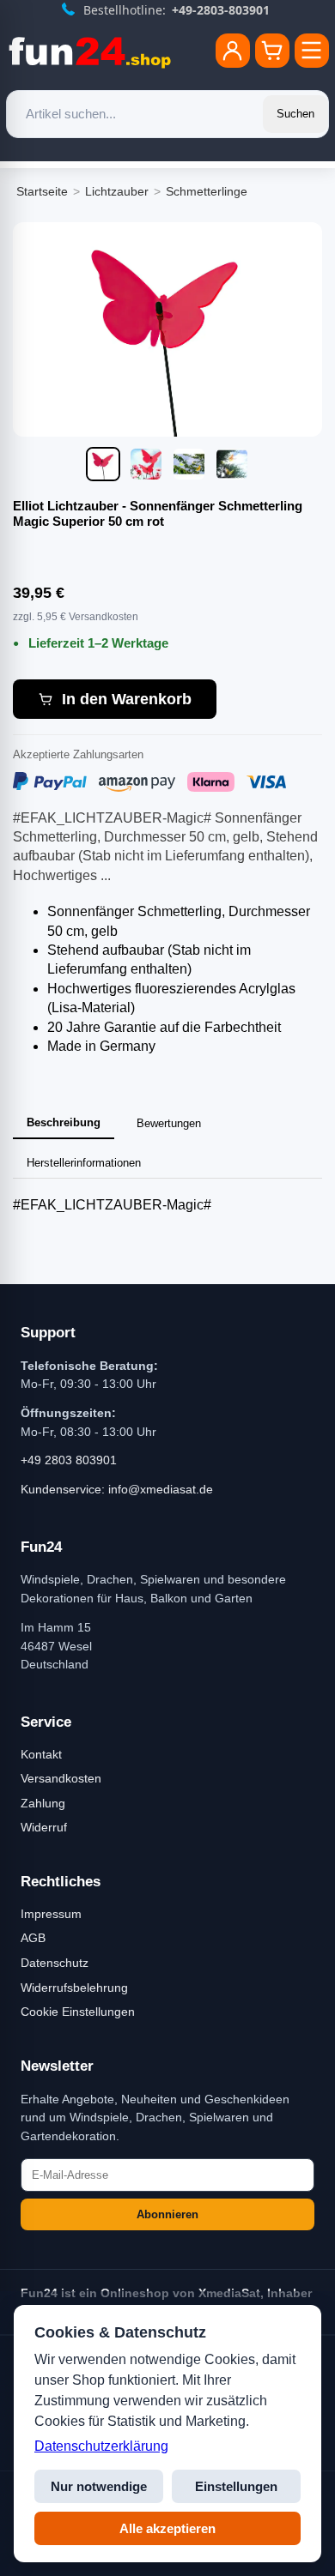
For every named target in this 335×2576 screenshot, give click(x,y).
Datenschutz (55, 1963)
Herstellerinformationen (84, 1163)
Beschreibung (64, 1122)
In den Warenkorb (127, 699)
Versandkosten (61, 1778)
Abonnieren (167, 2214)
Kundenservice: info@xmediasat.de (117, 1489)
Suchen (295, 114)
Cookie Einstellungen (78, 2012)
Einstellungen (236, 2486)
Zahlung (43, 1803)
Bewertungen (169, 1123)
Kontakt (41, 1754)
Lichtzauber (117, 191)
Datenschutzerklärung (101, 2446)
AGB (33, 1938)
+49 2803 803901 (69, 1460)
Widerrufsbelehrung (74, 1988)
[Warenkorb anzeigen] (272, 51)
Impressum (51, 1914)
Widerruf (44, 1827)
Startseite (42, 191)
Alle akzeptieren (167, 2528)
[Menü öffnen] (312, 51)
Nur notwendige (99, 2486)
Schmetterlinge (207, 191)
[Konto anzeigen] (233, 51)
